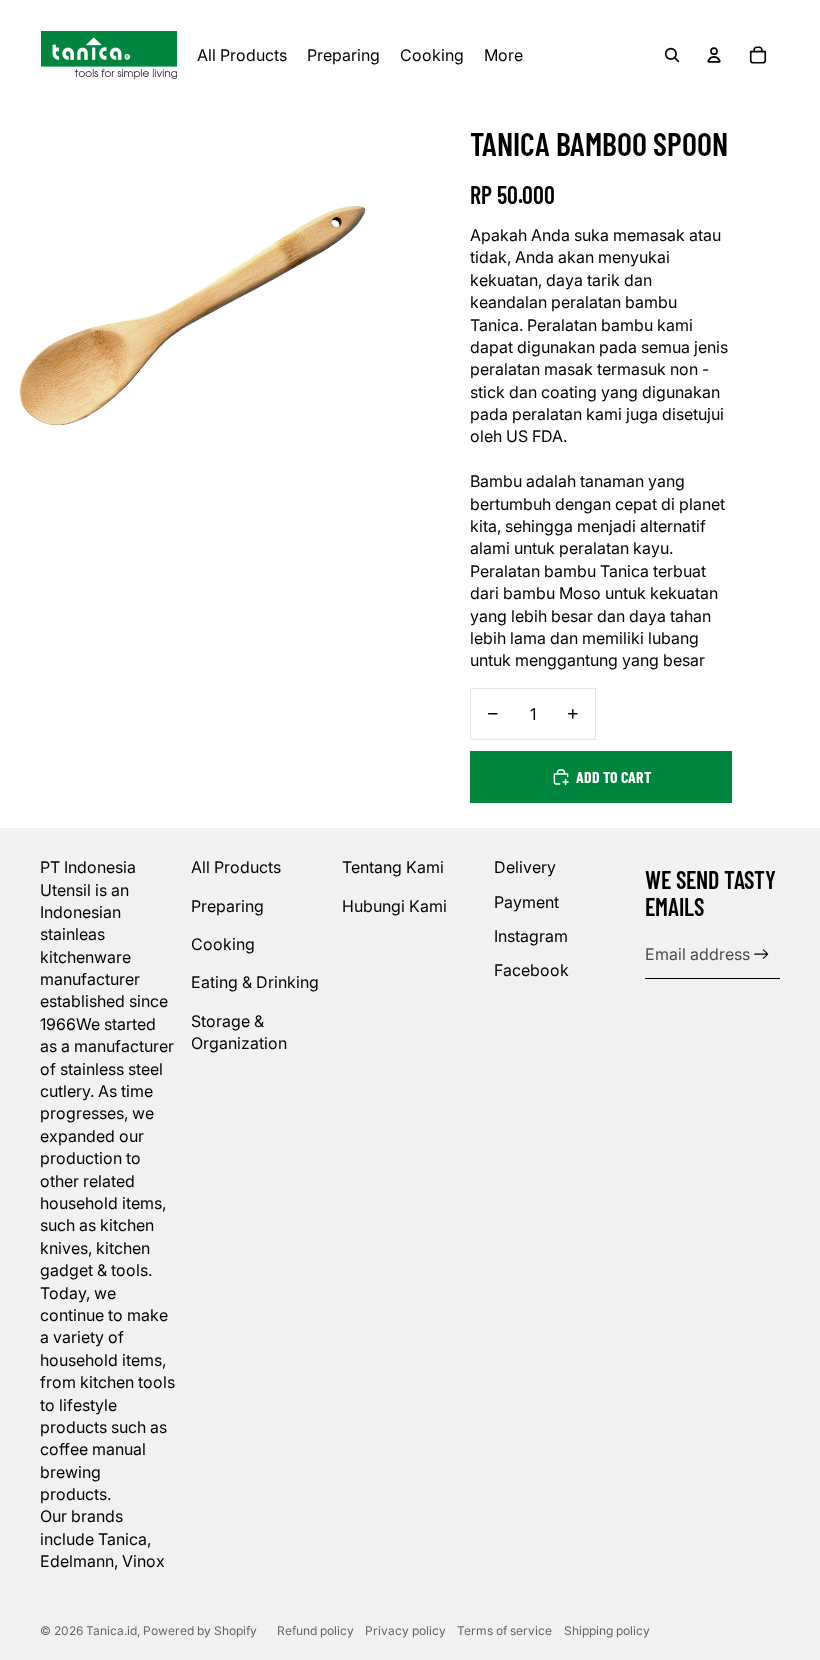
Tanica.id (111, 1630)
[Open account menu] (714, 55)
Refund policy (315, 1630)
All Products (236, 867)
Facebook (531, 970)
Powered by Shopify (200, 1630)
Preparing (227, 906)
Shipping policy (607, 1630)
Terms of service (504, 1630)
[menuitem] (503, 55)
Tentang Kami (393, 867)
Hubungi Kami (394, 906)
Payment (526, 902)
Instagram (531, 936)
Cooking (223, 944)
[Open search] (672, 55)
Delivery (525, 867)
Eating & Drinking (255, 982)
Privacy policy (405, 1630)
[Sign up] (761, 954)
